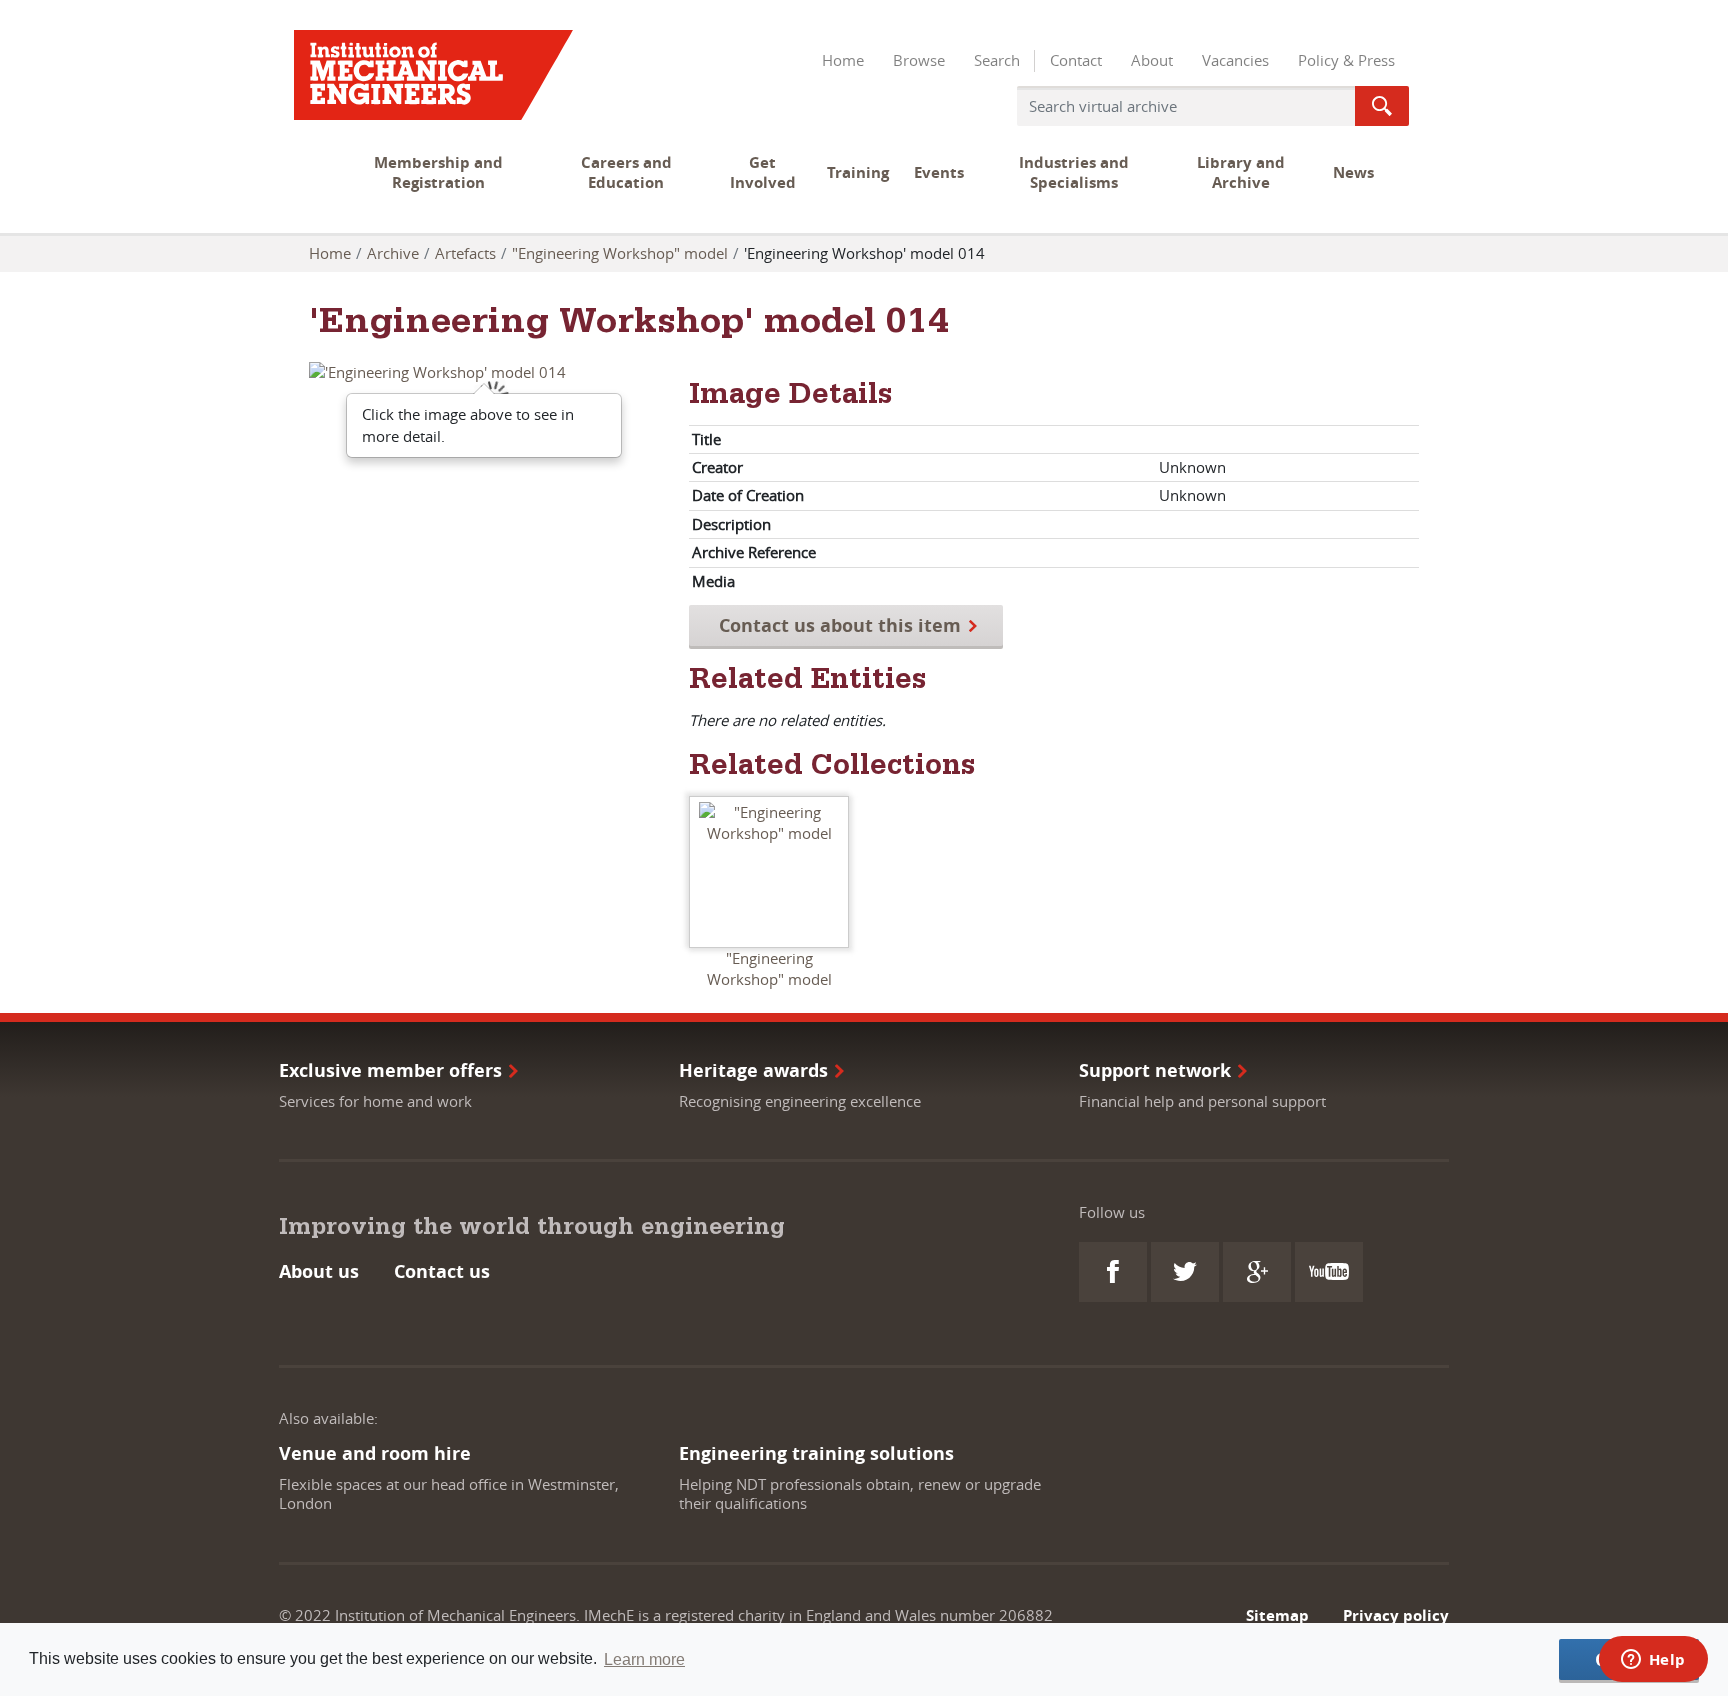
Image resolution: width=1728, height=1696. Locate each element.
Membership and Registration (438, 172)
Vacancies (1235, 60)
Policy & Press (1346, 60)
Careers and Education (626, 172)
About (1152, 60)
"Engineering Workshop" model (620, 253)
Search (997, 60)
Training (858, 172)
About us (319, 1271)
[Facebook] (1113, 1272)
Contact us (442, 1271)
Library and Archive (1241, 172)
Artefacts (465, 253)
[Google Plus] (1257, 1272)
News (1353, 172)
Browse (919, 60)
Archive (393, 253)
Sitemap (1277, 1615)
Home (843, 60)
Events (939, 172)
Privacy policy (1396, 1615)
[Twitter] (1185, 1272)
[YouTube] (1329, 1272)
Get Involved (763, 172)
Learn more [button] (644, 1659)
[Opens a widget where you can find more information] (1653, 1661)
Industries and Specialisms (1074, 172)
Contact (1076, 60)
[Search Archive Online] (1382, 106)
